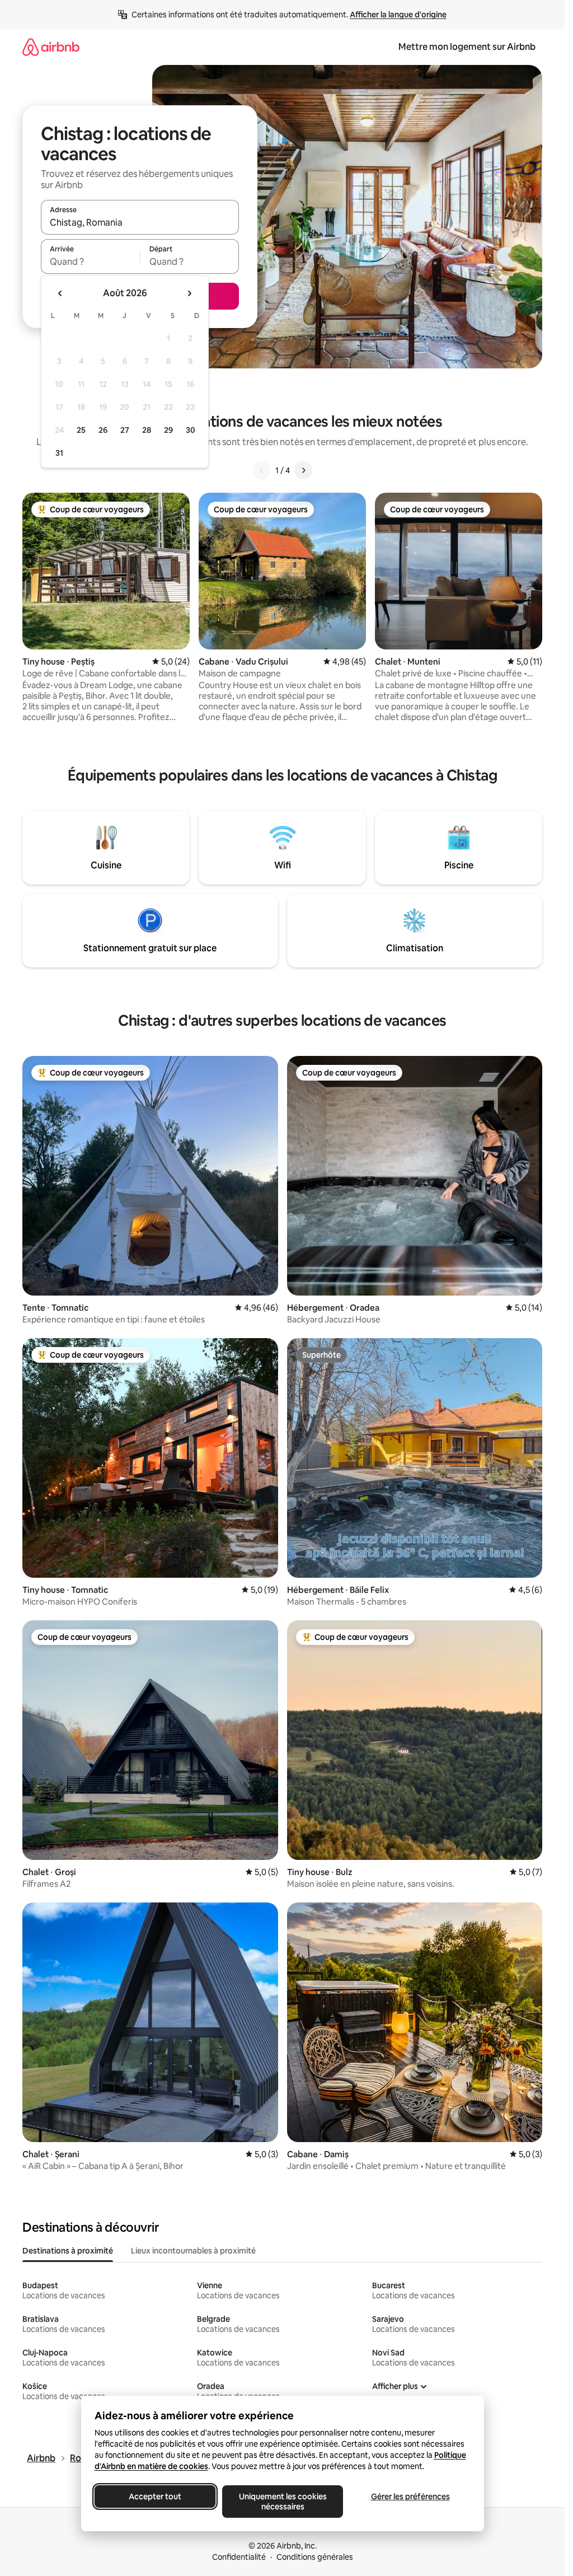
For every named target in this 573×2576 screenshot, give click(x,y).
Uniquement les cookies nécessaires (282, 2502)
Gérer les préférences (410, 2496)
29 (168, 430)
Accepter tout (155, 2496)
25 (81, 430)
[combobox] (140, 222)
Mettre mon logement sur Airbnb (467, 47)
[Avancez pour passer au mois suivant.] (189, 293)
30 (191, 430)
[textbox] (90, 261)
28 (147, 430)
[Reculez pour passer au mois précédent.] (60, 293)
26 (103, 430)
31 (59, 453)
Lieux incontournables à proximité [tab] (193, 2251)
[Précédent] (262, 470)
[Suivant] (303, 470)
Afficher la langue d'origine (398, 15)
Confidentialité (239, 2557)
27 (125, 430)
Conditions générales (315, 2557)
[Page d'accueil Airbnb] (51, 47)
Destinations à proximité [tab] (68, 2251)
